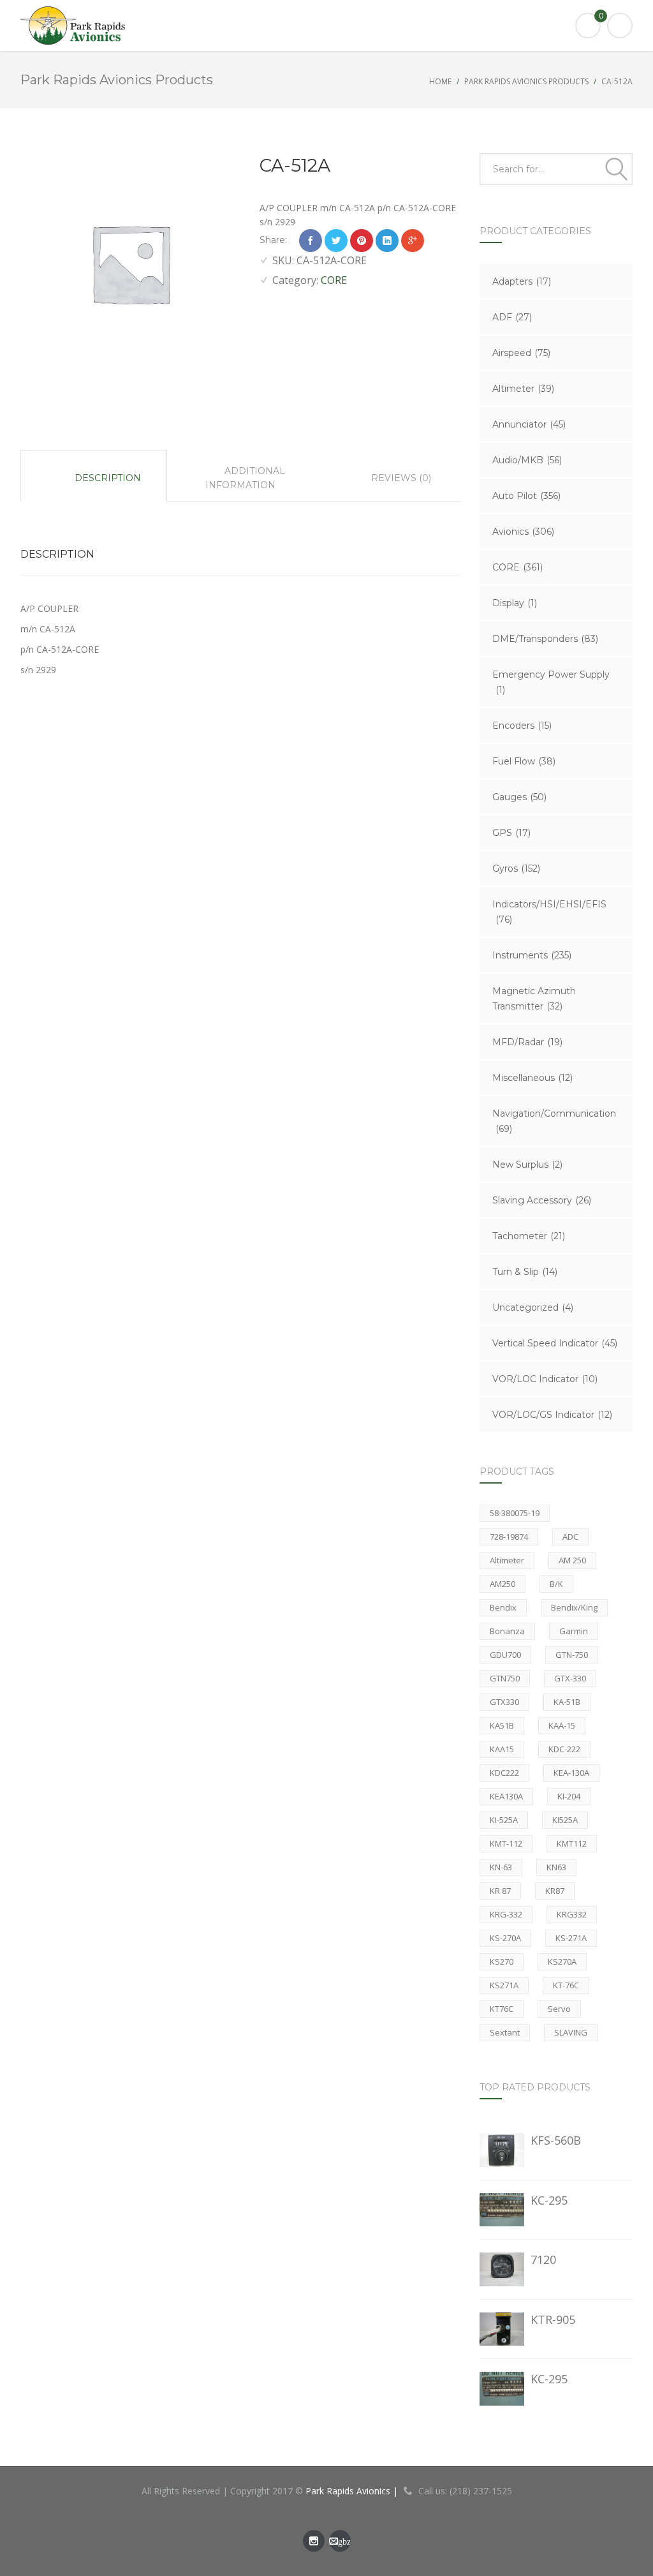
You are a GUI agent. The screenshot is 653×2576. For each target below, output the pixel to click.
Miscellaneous (532, 1078)
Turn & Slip (525, 1272)
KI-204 (569, 1796)
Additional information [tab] (245, 478)
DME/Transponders (545, 639)
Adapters (522, 281)
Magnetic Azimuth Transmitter (534, 999)
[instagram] (314, 2541)
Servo (559, 2009)
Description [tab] (106, 478)
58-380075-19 (515, 1513)
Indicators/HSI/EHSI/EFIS (549, 912)
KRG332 (572, 1914)
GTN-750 (572, 1655)
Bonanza (507, 1631)
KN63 (556, 1867)
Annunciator (529, 424)
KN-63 (501, 1867)
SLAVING (571, 2032)
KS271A (504, 1985)
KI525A (565, 1820)
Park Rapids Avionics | (353, 2491)
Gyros (516, 868)
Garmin (574, 1631)
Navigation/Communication (554, 1121)
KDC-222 (564, 1749)
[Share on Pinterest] (362, 241)
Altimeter (523, 389)
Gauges (519, 797)
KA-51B (567, 1702)
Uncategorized (533, 1307)
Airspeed (521, 353)
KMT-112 (506, 1843)
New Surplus (527, 1165)
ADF (512, 317)
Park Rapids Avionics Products (526, 81)
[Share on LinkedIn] (387, 241)
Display (515, 603)
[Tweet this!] (336, 241)
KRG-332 (506, 1914)
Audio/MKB (527, 460)
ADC (570, 1537)
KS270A (562, 1962)
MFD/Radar (527, 1042)
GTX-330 (570, 1678)
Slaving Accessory (542, 1200)
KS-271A (571, 1938)
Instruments (532, 955)
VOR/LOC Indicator (545, 1379)
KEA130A (506, 1796)
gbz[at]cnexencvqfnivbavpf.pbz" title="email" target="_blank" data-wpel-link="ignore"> (340, 2544)
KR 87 (500, 1891)
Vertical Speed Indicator (555, 1343)
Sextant (505, 2032)
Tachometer (529, 1236)
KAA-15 (562, 1725)
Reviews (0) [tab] (400, 478)
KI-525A (504, 1820)
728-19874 (509, 1537)
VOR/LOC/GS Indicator (552, 1415)
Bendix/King (574, 1607)
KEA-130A (571, 1773)
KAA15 (502, 1749)
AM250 (503, 1584)
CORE (334, 280)
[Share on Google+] (413, 241)
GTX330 (504, 1702)
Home (440, 81)
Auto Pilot (526, 496)
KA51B (502, 1725)
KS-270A (505, 1938)
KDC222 (504, 1773)
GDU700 (505, 1655)
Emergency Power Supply (551, 682)
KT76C (502, 2009)
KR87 (555, 1891)
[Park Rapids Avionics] (326, 26)
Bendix (503, 1607)
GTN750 (505, 1678)
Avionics (523, 532)
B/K (556, 1584)
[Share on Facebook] (311, 241)
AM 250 (572, 1560)
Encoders (522, 726)
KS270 (502, 1962)
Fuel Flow (524, 761)
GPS (511, 833)
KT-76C (566, 1985)
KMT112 (572, 1843)
